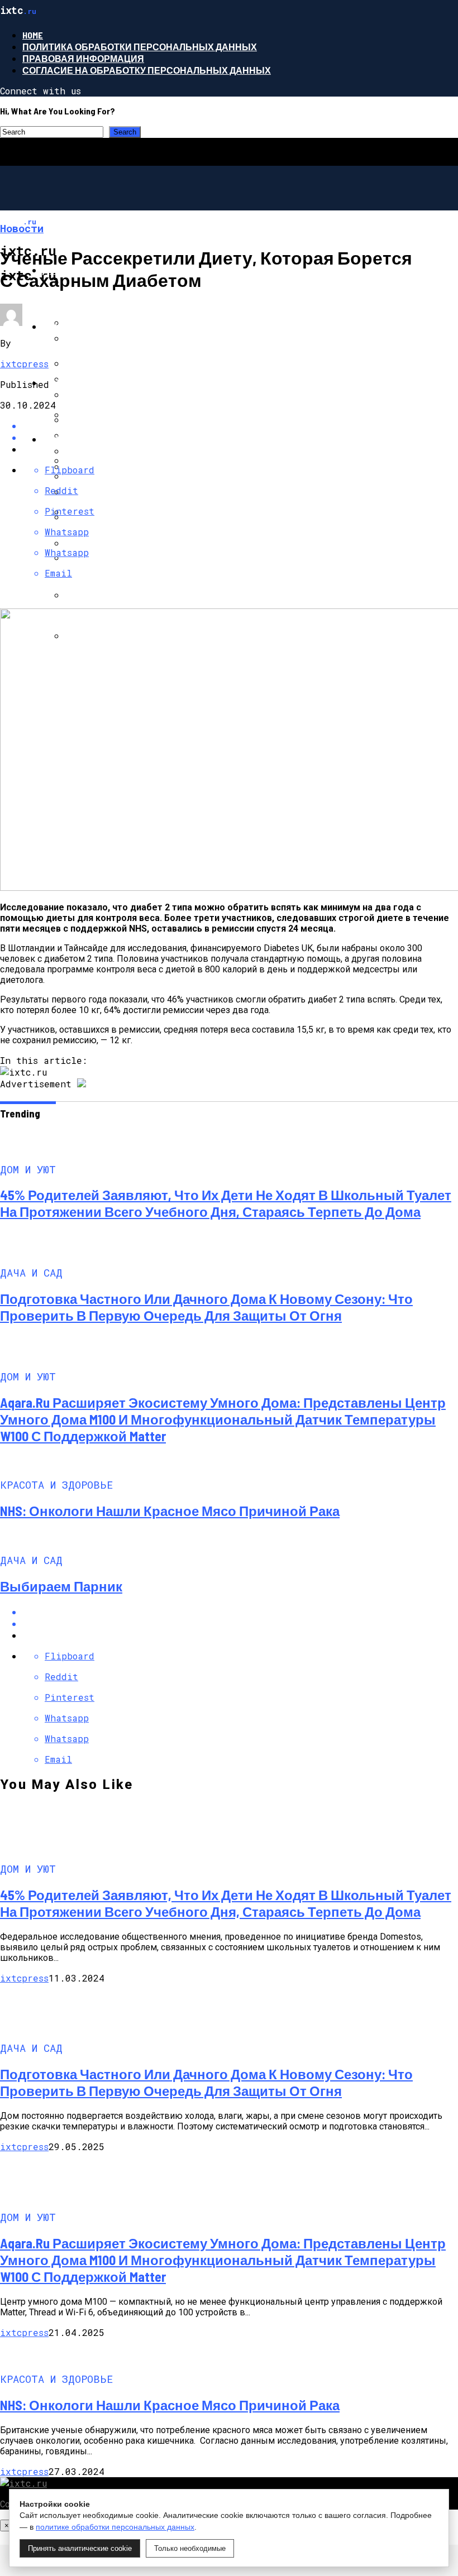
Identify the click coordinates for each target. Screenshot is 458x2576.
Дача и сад (70, 326)
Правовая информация (83, 58)
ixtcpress (24, 364)
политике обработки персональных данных (115, 2527)
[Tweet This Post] (240, 1623)
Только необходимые (190, 2548)
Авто (55, 383)
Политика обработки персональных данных (140, 47)
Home (33, 35)
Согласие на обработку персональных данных (147, 70)
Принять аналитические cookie (80, 2548)
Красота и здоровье (94, 439)
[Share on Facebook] (240, 426)
